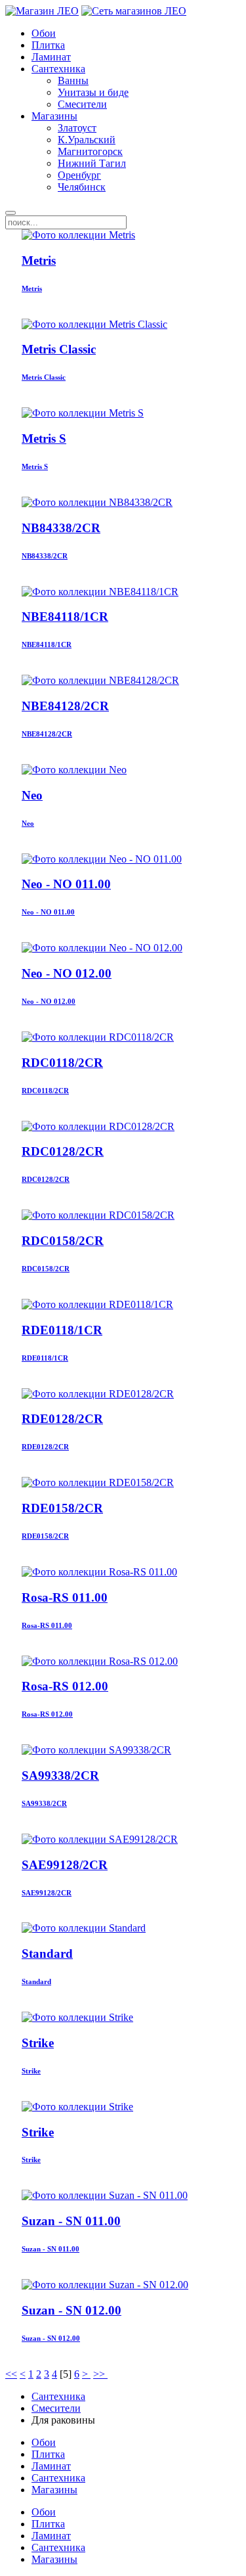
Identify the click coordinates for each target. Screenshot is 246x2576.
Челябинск (82, 187)
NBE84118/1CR (65, 617)
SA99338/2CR (60, 1775)
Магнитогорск (90, 151)
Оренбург (79, 175)
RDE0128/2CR (62, 1419)
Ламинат (51, 57)
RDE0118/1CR (62, 1330)
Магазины (54, 116)
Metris (39, 260)
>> (100, 2374)
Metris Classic (59, 349)
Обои (44, 33)
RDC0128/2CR (63, 1151)
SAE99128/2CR (65, 1865)
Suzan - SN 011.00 (71, 2221)
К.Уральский (87, 140)
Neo (32, 795)
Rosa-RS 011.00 (65, 1597)
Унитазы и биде (93, 92)
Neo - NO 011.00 (66, 884)
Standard (47, 1954)
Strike (38, 2043)
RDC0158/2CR (63, 1241)
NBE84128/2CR (65, 706)
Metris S (44, 439)
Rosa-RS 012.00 (65, 1686)
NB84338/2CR (61, 528)
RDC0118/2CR (62, 1063)
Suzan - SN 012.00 (72, 2310)
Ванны (73, 80)
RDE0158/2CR (62, 1508)
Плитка (48, 45)
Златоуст (77, 128)
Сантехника (58, 69)
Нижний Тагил (92, 163)
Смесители (82, 104)
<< (11, 2374)
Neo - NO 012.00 (67, 973)
